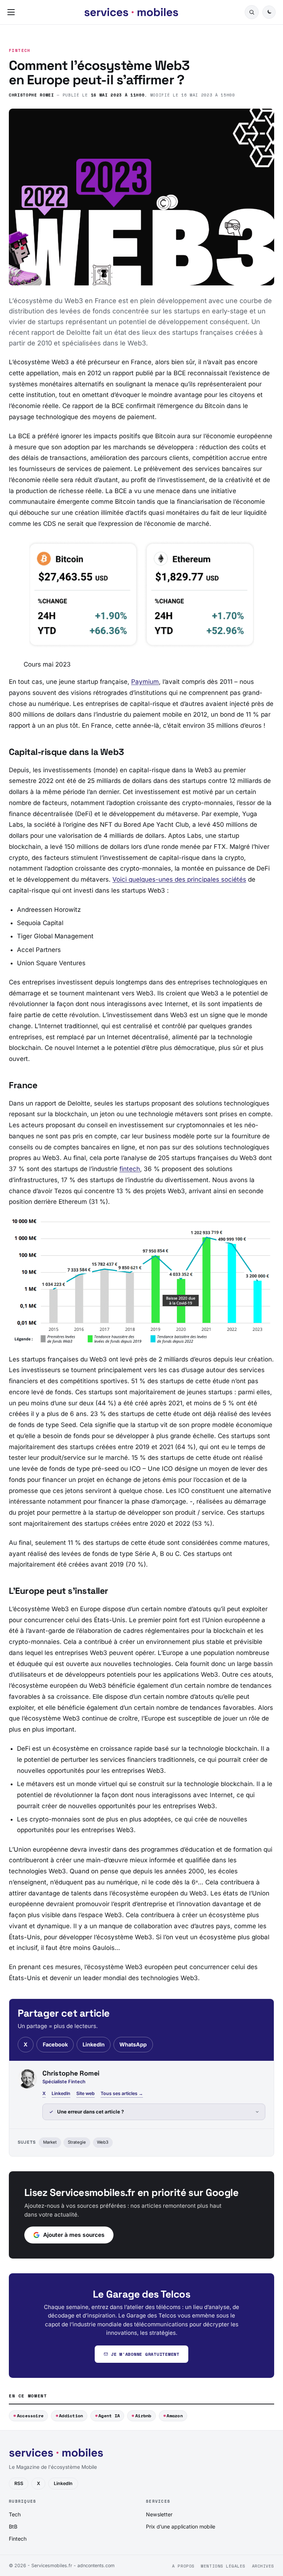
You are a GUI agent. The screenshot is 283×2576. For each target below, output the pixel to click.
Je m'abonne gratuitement (145, 2354)
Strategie (77, 2142)
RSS (19, 2483)
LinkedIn (94, 2044)
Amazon (174, 2416)
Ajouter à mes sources (74, 2235)
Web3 (103, 2142)
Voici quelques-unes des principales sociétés (179, 879)
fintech (130, 1169)
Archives (263, 2566)
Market (50, 2142)
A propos (183, 2566)
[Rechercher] (252, 12)
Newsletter (159, 2514)
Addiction (71, 2416)
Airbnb (143, 2416)
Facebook (55, 2044)
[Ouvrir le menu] (13, 12)
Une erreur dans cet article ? (90, 2112)
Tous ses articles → (122, 2093)
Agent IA (109, 2416)
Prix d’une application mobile (181, 2526)
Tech (15, 2514)
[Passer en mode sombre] (269, 12)
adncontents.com (96, 2566)
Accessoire (30, 2416)
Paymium (145, 682)
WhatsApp (133, 2044)
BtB (13, 2526)
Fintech (20, 51)
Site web (85, 2093)
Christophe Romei (32, 95)
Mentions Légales (223, 2566)
